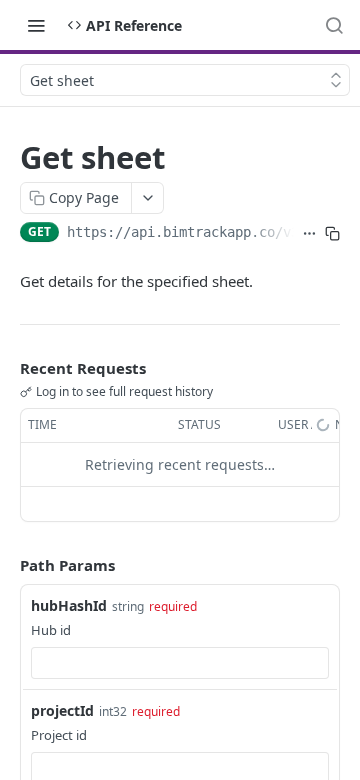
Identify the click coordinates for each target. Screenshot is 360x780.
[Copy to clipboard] (332, 234)
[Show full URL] (309, 234)
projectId (62, 710)
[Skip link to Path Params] (6, 565)
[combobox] (180, 663)
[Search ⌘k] (334, 25)
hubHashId (69, 605)
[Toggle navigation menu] (36, 25)
